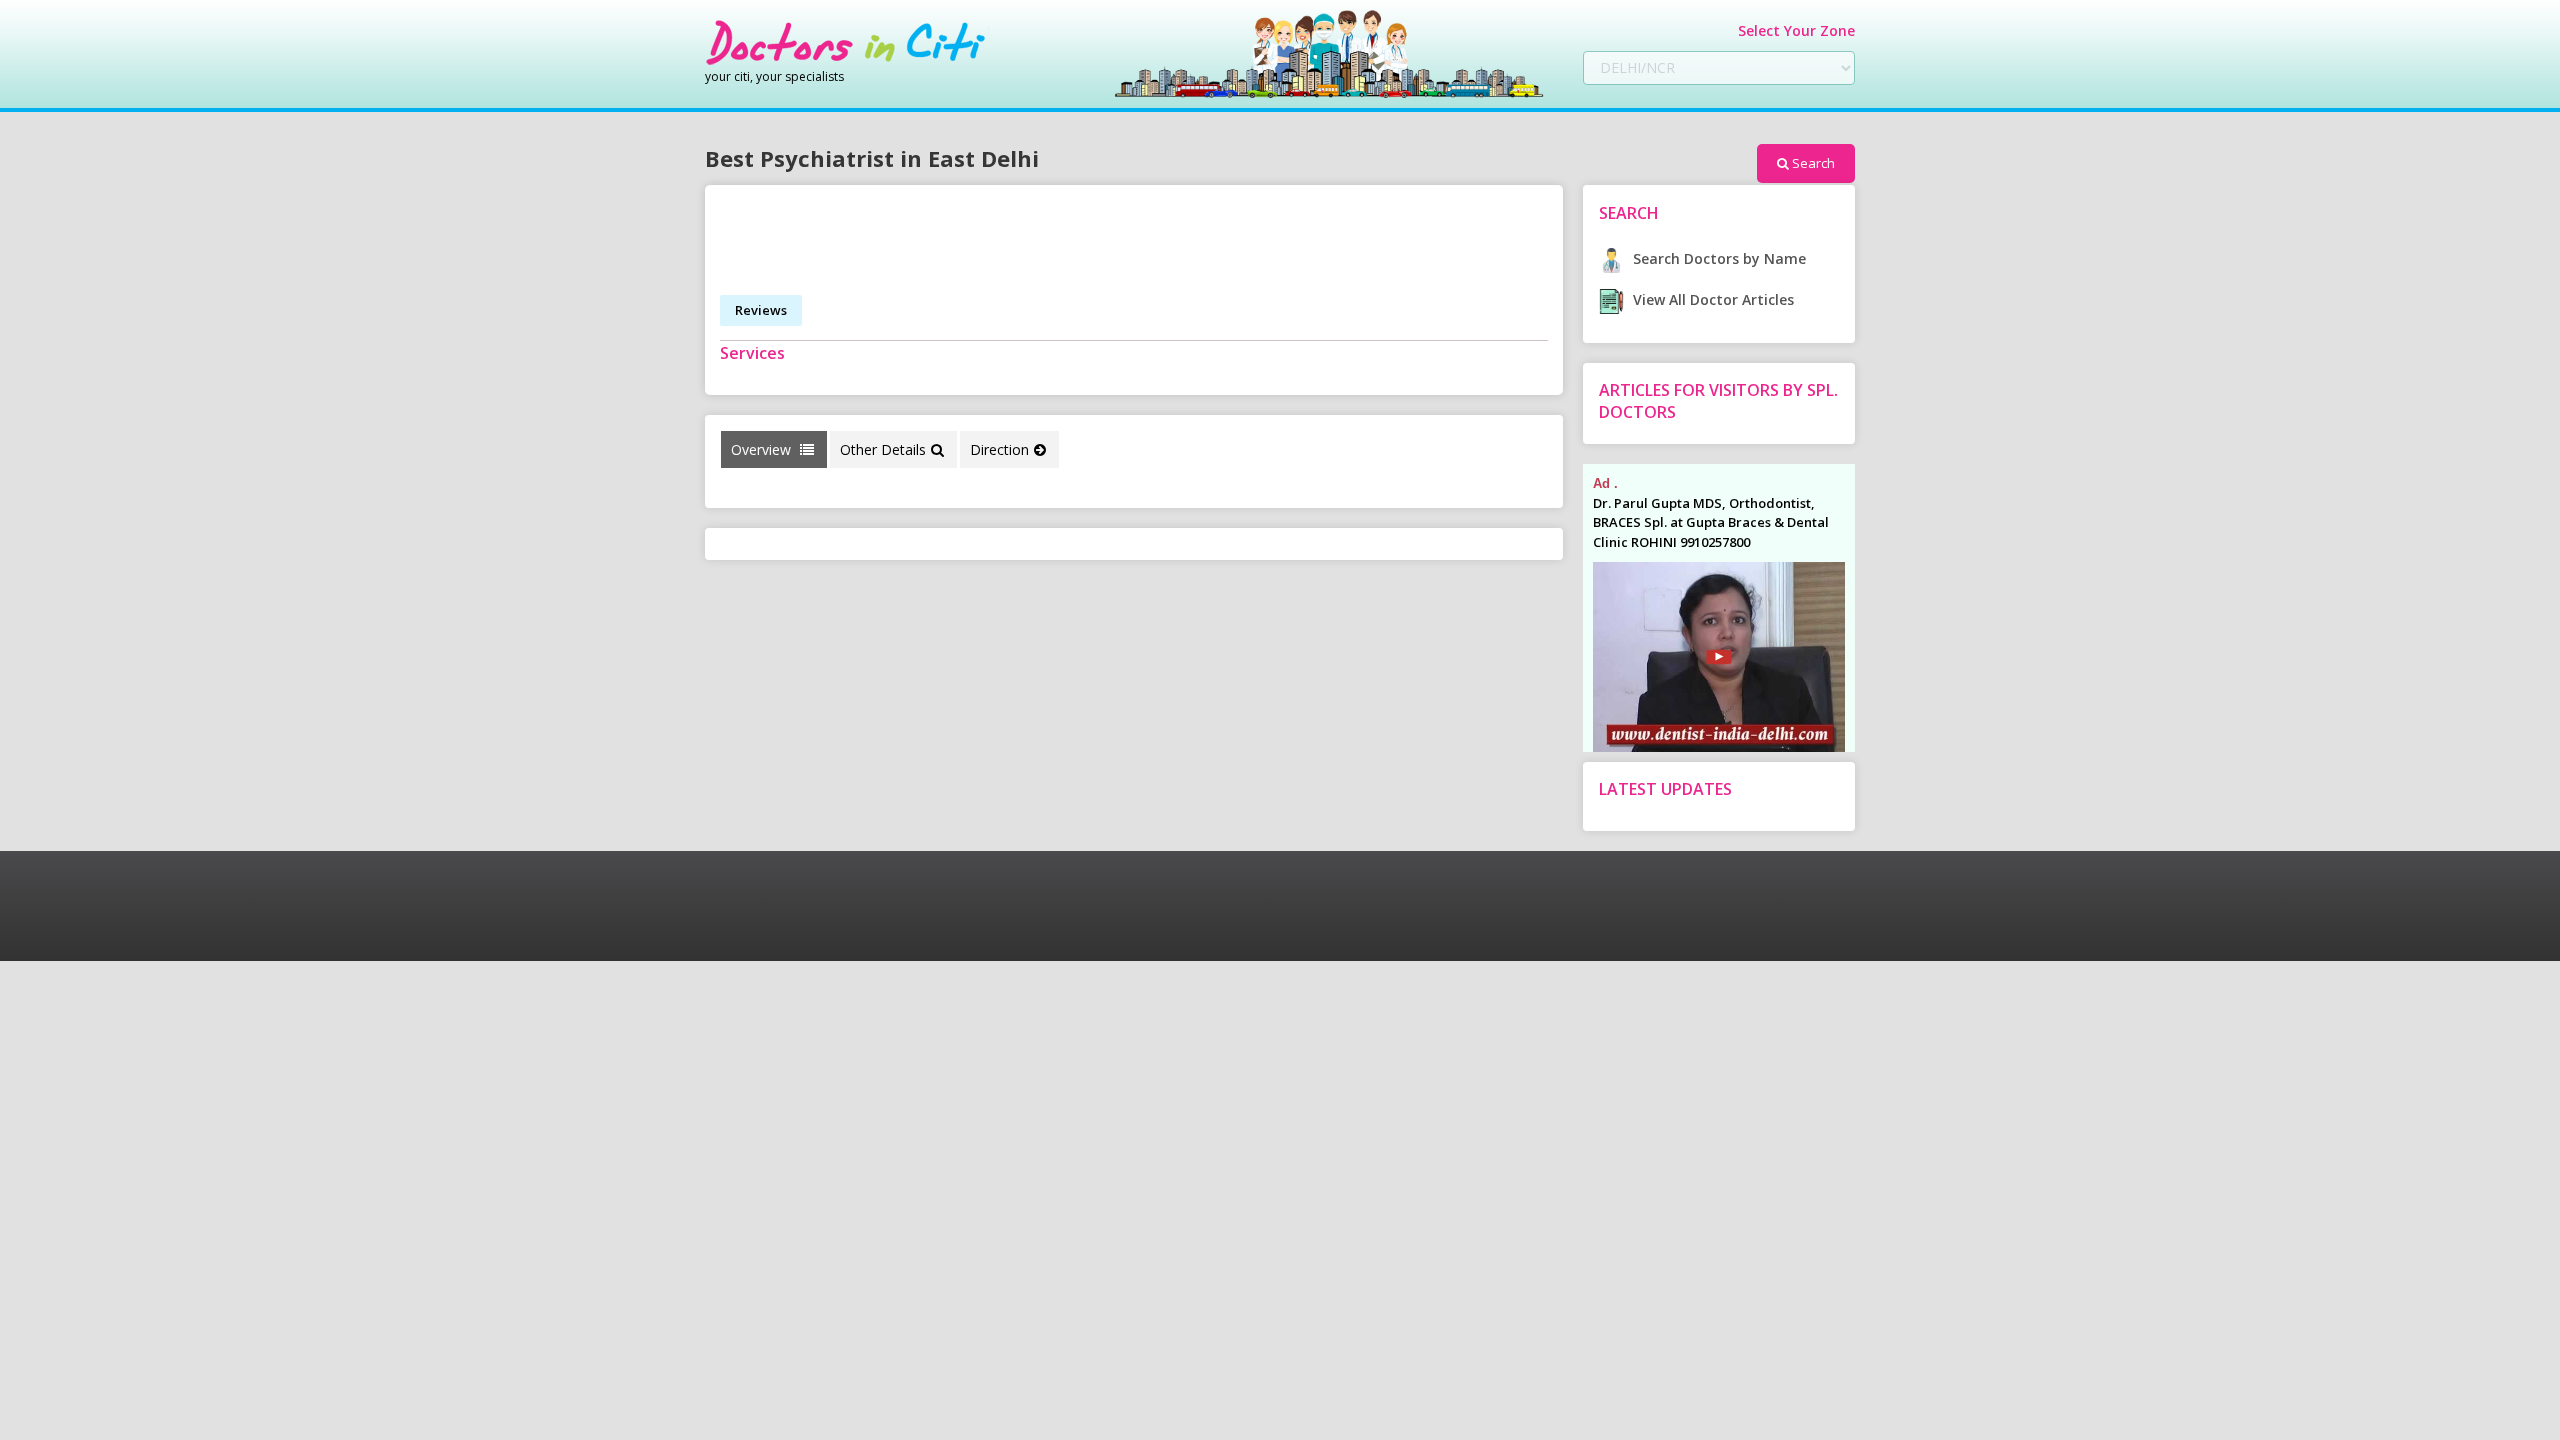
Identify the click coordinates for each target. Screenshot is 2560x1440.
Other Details (883, 449)
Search (1813, 163)
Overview (763, 449)
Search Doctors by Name (1717, 258)
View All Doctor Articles (1711, 299)
